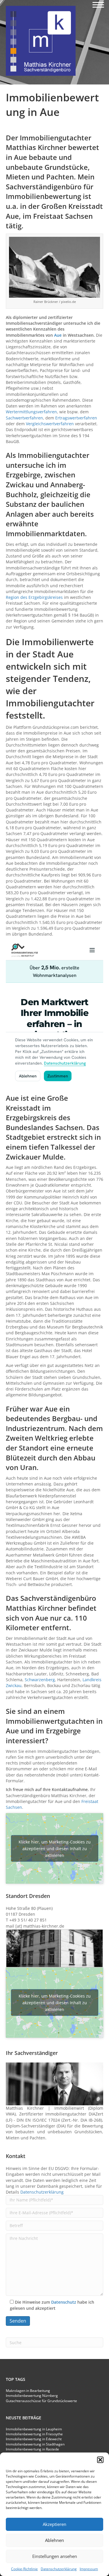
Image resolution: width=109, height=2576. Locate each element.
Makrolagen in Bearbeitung (28, 2391)
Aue (58, 335)
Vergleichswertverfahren (50, 424)
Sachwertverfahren (24, 418)
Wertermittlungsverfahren (31, 412)
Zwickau (20, 485)
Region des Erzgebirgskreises (34, 597)
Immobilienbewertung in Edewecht (34, 2439)
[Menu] (98, 5)
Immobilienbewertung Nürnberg (32, 2396)
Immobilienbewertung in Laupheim (34, 2429)
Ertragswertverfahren (76, 418)
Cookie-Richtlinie (24, 2569)
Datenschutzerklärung (59, 2569)
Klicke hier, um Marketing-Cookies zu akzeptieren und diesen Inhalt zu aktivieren (55, 1848)
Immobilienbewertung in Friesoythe (34, 2434)
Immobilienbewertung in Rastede (32, 2449)
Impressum (89, 2569)
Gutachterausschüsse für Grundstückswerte (41, 2401)
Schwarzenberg (40, 1680)
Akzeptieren (54, 2524)
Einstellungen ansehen (55, 2556)
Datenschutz (64, 2302)
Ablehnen (54, 2540)
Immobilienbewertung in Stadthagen (35, 2444)
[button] (100, 2460)
